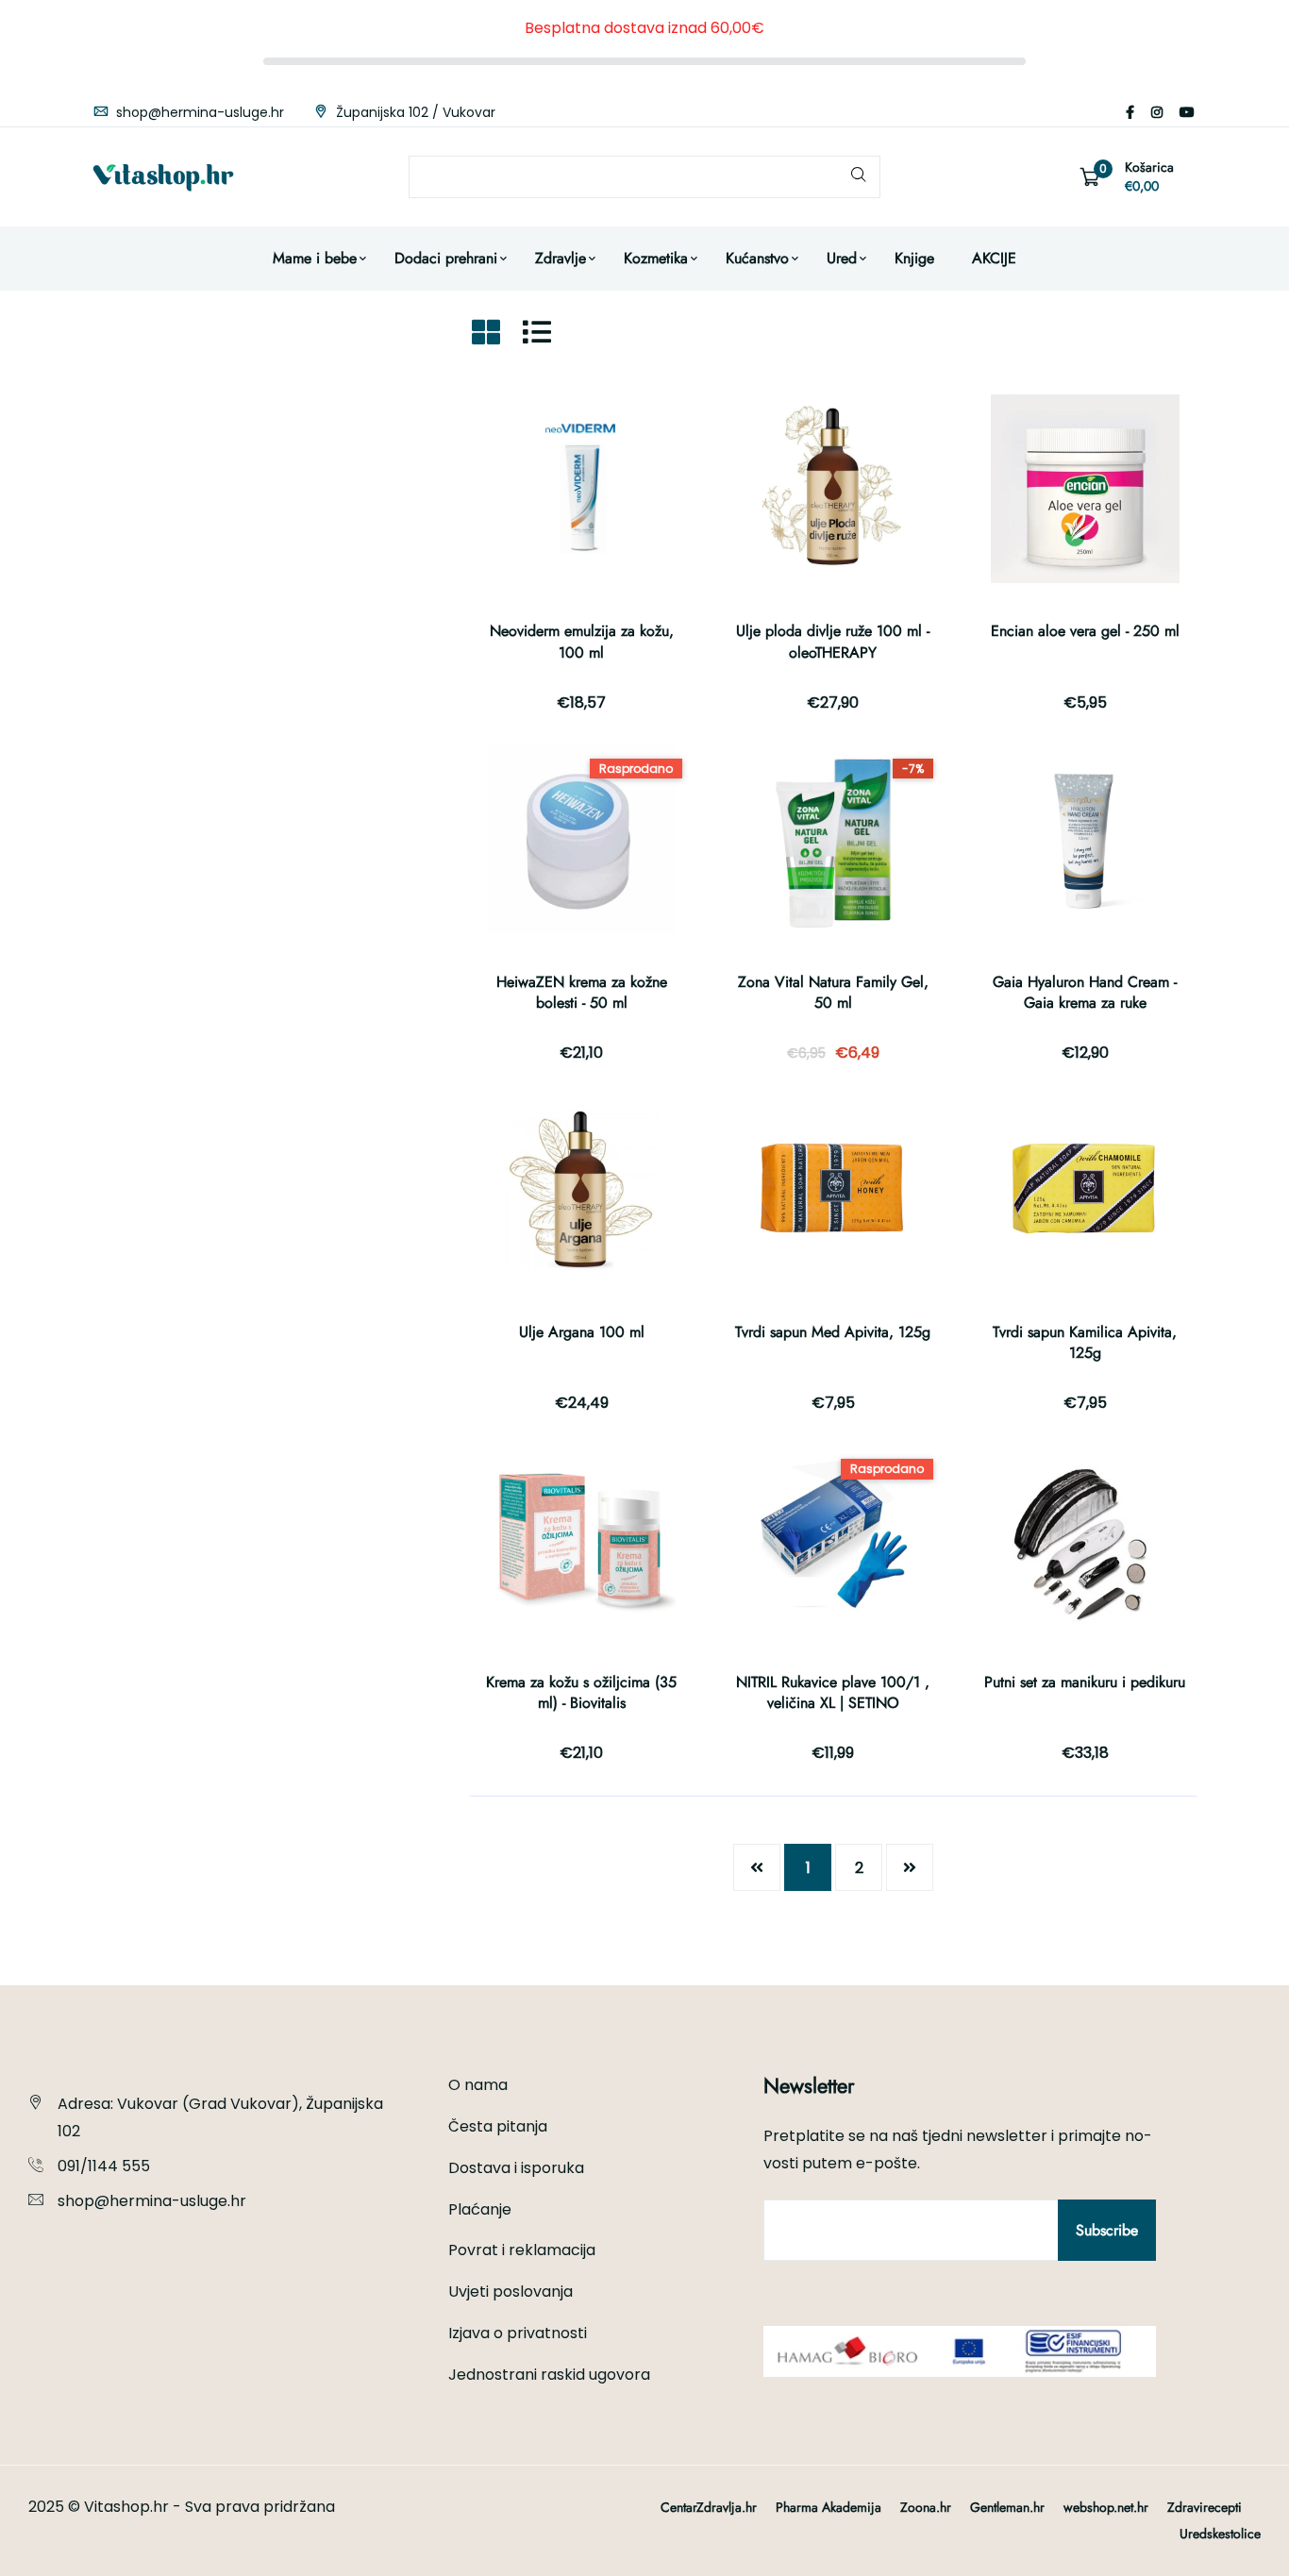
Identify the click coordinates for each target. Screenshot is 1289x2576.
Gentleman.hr (1007, 2507)
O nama (478, 2085)
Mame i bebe (315, 258)
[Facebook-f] (1130, 112)
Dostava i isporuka (516, 2168)
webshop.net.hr (1106, 2507)
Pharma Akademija (829, 2507)
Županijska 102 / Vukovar (414, 112)
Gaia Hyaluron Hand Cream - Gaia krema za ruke (1085, 992)
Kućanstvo (757, 258)
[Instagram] (1157, 112)
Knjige (914, 258)
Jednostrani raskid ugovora (549, 2375)
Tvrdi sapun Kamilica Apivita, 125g (1085, 1342)
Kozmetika (656, 258)
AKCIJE (994, 258)
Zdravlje (561, 258)
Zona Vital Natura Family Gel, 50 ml (833, 992)
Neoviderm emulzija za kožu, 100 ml (582, 641)
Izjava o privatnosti (518, 2333)
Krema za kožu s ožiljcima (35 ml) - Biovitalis (581, 1692)
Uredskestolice (1220, 2534)
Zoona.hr (926, 2507)
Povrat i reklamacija (522, 2250)
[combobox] (644, 177)
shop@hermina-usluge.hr (198, 112)
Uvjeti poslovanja (511, 2292)
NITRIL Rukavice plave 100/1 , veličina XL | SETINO (833, 1692)
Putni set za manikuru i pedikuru (1085, 1682)
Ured (842, 258)
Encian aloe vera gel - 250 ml (1085, 631)
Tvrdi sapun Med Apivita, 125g (833, 1332)
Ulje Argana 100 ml (582, 1332)
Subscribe (1107, 2230)
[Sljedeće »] (910, 1867)
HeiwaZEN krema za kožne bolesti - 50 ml (582, 992)
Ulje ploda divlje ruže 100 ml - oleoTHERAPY (833, 641)
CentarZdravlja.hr (709, 2507)
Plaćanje (480, 2209)
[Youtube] (1187, 112)
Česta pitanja (498, 2126)
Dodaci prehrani (446, 258)
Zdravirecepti (1205, 2507)
